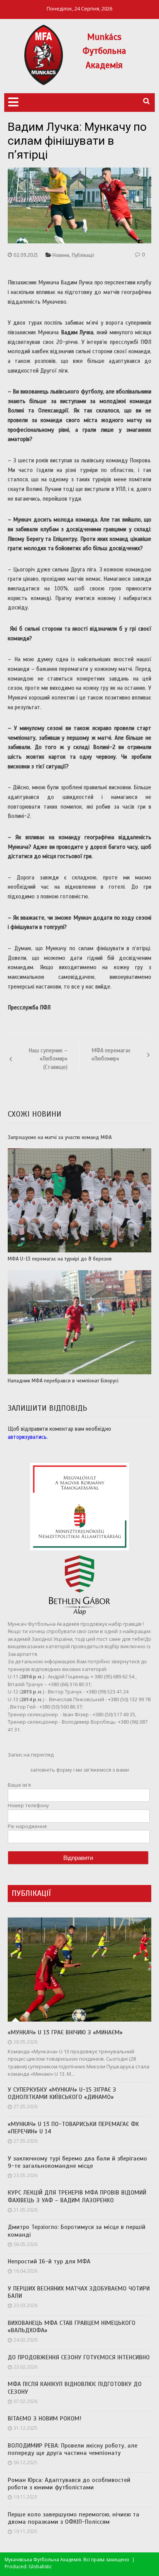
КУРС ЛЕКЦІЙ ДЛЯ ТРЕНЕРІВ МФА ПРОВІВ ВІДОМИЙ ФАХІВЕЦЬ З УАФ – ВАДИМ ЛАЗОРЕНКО (77, 2196)
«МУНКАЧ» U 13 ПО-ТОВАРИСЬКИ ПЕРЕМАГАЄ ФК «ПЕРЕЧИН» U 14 (73, 2128)
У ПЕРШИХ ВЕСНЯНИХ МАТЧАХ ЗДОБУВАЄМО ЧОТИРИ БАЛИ (79, 2292)
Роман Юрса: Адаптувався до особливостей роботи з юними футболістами (69, 2484)
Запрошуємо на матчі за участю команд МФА (60, 1138)
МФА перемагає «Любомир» (111, 1055)
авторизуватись (27, 1437)
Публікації (83, 255)
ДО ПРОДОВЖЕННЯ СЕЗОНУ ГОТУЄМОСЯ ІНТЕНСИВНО (79, 2358)
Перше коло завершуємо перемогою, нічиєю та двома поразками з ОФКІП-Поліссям (74, 2518)
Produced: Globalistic (28, 2567)
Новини (61, 255)
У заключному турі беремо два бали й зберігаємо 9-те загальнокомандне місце (77, 2162)
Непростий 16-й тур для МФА (49, 2262)
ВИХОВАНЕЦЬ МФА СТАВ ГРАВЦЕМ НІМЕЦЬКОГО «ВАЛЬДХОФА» (72, 2327)
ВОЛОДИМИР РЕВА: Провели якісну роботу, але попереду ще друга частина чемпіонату (73, 2449)
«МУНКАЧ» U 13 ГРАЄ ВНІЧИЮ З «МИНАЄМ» (65, 2033)
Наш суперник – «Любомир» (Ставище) (48, 1059)
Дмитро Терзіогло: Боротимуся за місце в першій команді (77, 2231)
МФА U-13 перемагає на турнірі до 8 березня (60, 1259)
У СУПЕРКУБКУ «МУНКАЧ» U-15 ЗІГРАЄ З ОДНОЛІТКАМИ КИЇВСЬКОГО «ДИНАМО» (62, 2094)
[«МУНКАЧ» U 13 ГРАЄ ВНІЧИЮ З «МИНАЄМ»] (79, 1970)
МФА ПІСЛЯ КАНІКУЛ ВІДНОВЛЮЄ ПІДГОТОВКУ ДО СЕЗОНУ (75, 2388)
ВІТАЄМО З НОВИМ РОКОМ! (45, 2419)
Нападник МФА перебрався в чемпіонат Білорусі (63, 1381)
